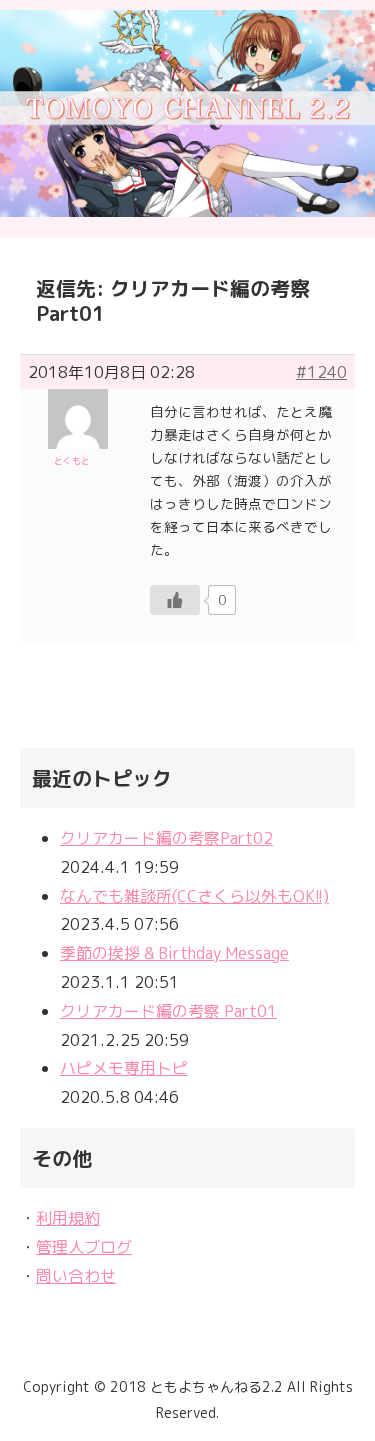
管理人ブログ (84, 1247)
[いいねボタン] (175, 600)
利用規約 (68, 1218)
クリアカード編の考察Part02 (166, 838)
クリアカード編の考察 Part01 (168, 1011)
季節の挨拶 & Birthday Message (174, 953)
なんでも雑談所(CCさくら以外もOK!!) (194, 896)
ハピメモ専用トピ (124, 1068)
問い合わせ (76, 1276)
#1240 (321, 372)
